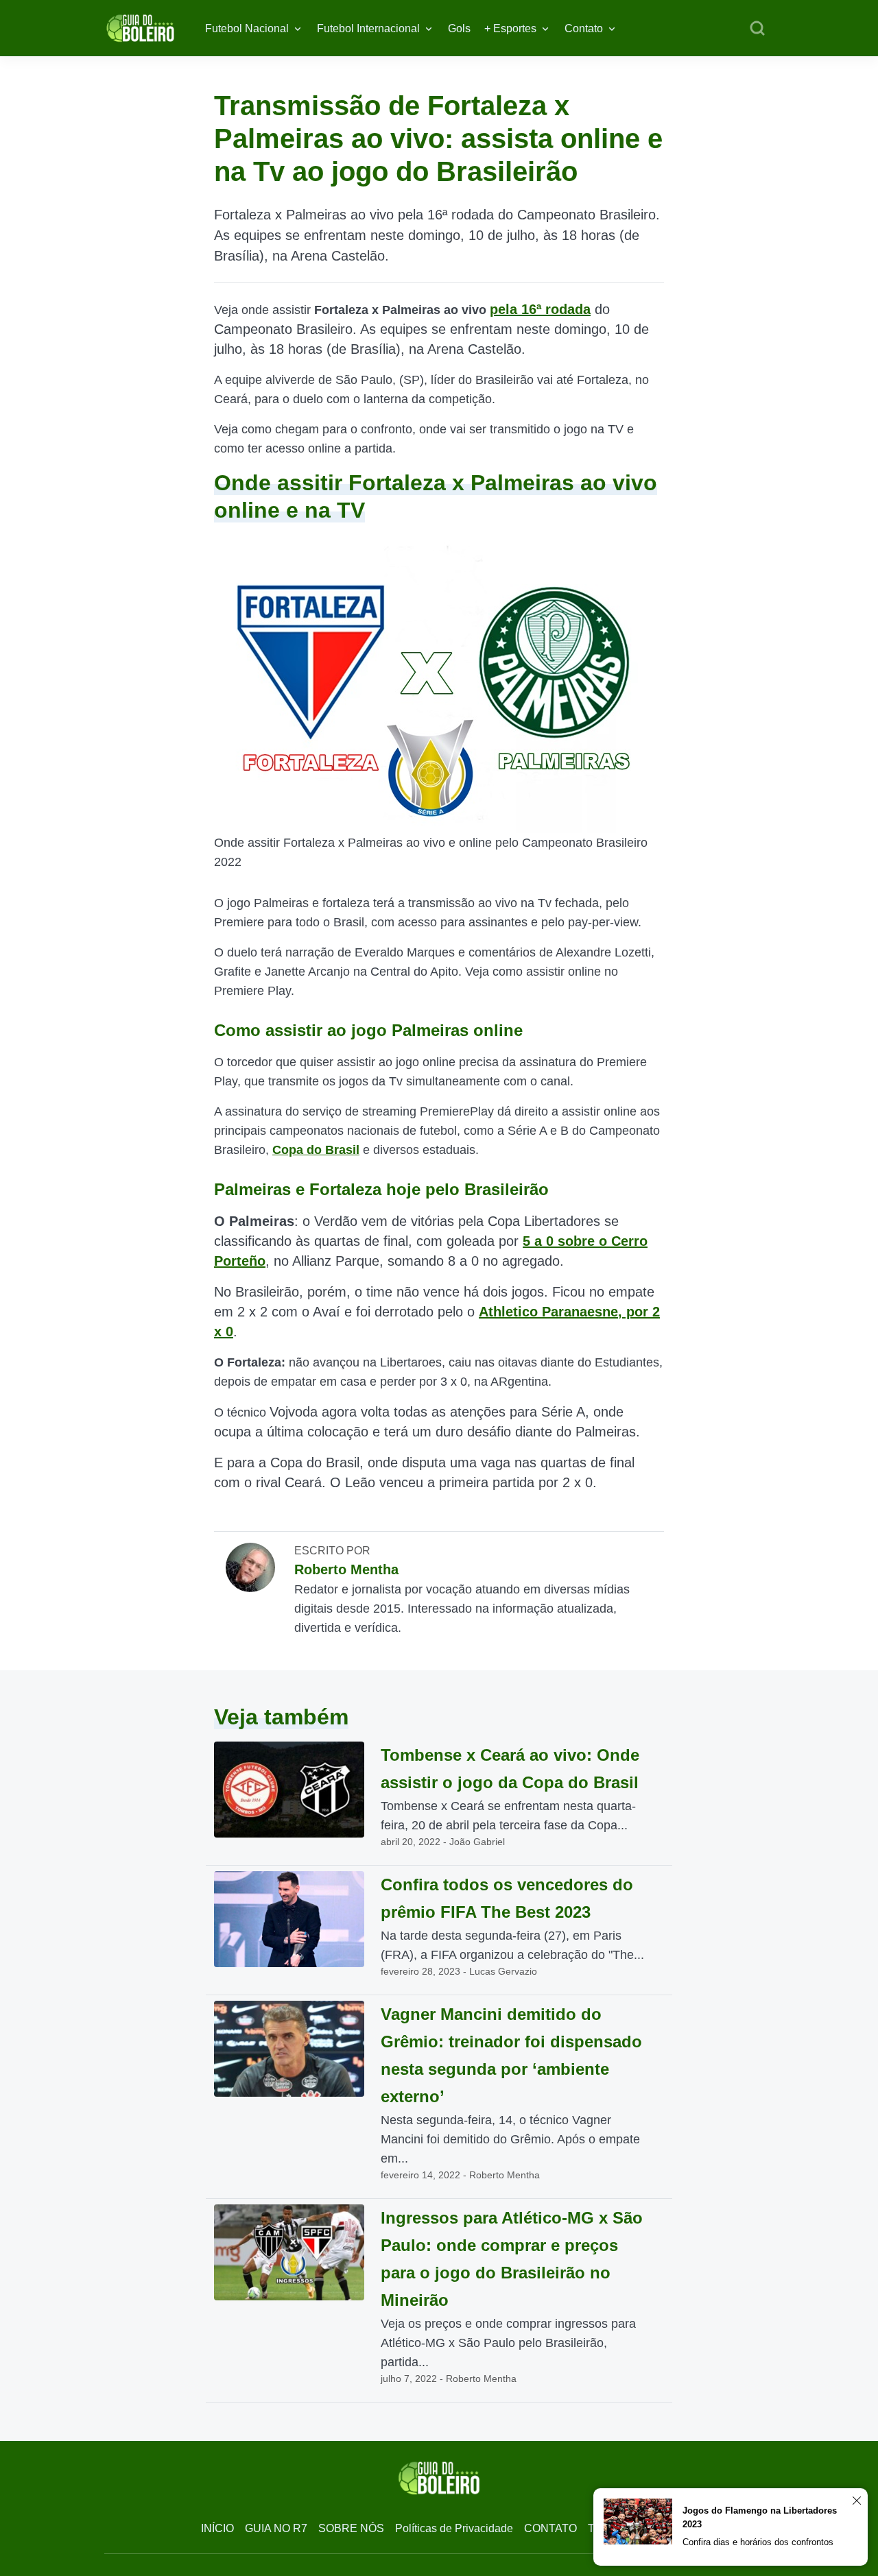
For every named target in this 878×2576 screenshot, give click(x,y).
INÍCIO (217, 2528)
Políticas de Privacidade (454, 2528)
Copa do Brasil (316, 1150)
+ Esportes (510, 28)
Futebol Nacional (247, 28)
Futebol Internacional (368, 28)
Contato (584, 28)
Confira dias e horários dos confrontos (758, 2542)
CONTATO (550, 2528)
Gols (459, 28)
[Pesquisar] (757, 29)
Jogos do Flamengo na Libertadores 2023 (760, 2517)
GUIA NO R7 (276, 2528)
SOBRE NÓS (351, 2528)
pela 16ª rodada (540, 309)
